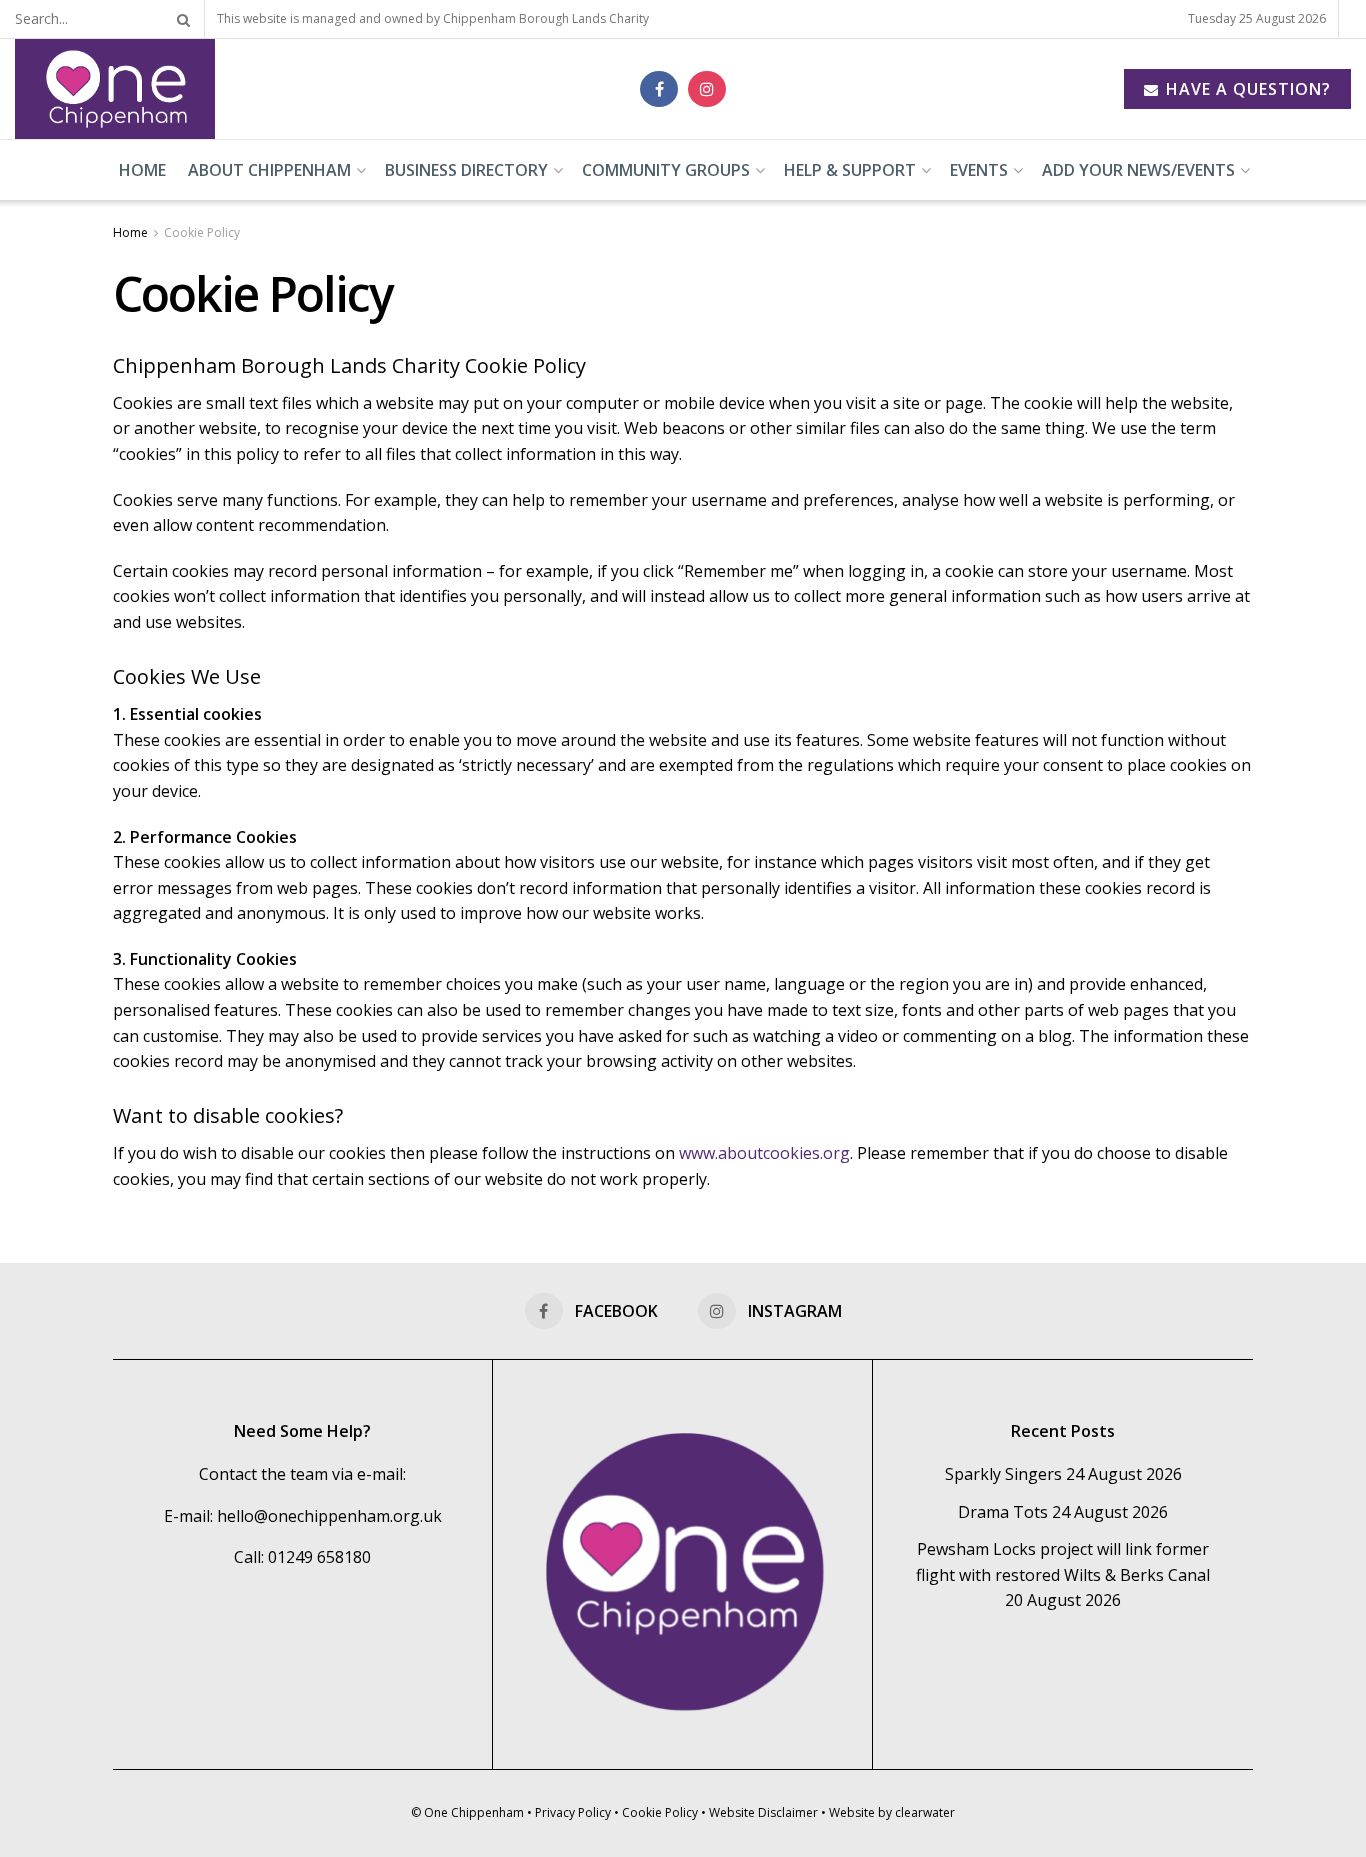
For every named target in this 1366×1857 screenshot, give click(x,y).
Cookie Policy (202, 232)
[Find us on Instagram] (707, 89)
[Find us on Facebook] (659, 89)
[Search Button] (180, 19)
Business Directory (466, 170)
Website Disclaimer (763, 1812)
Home (142, 170)
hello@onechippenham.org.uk (329, 1516)
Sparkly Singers (1003, 1474)
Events (979, 170)
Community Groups (666, 170)
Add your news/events (1138, 170)
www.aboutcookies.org (764, 1153)
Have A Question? (1246, 89)
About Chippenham (269, 170)
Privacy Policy (573, 1812)
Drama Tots (1003, 1512)
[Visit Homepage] (115, 89)
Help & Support (850, 170)
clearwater (925, 1812)
